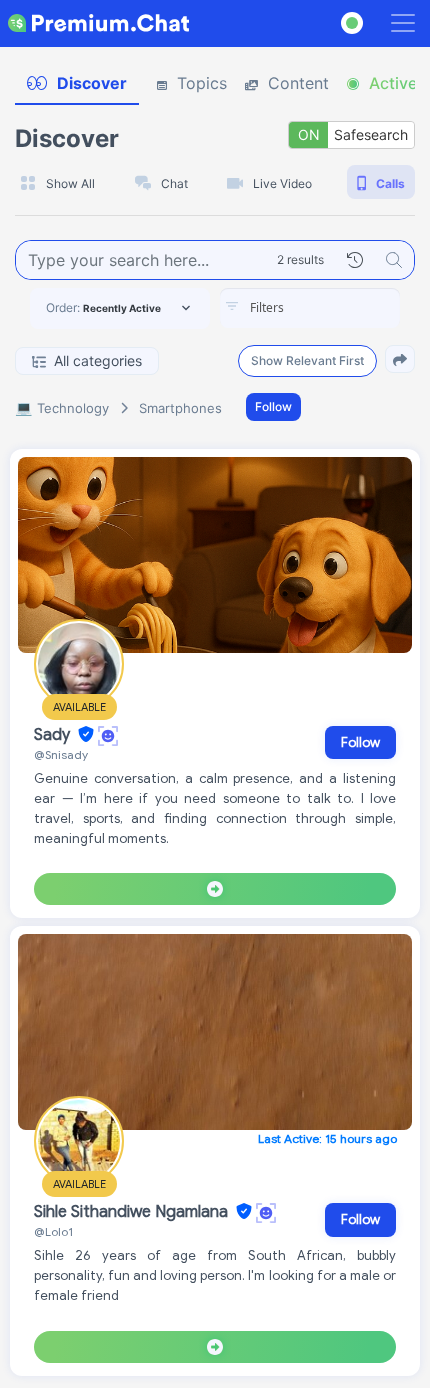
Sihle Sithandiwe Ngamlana (133, 1212)
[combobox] (310, 308)
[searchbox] (340, 308)
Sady (54, 735)
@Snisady (61, 754)
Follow (273, 406)
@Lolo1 (53, 1231)
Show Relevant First (307, 360)
